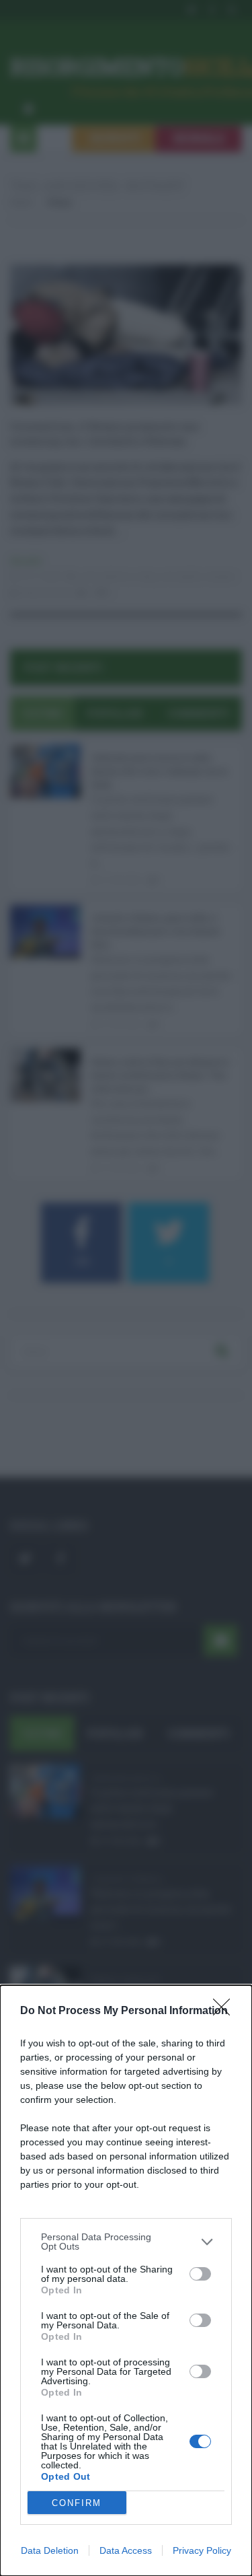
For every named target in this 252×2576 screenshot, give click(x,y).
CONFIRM (77, 2503)
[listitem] (126, 2242)
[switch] (200, 2274)
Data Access (126, 2550)
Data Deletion (50, 2550)
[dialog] (126, 2281)
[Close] (226, 2011)
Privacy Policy (202, 2550)
